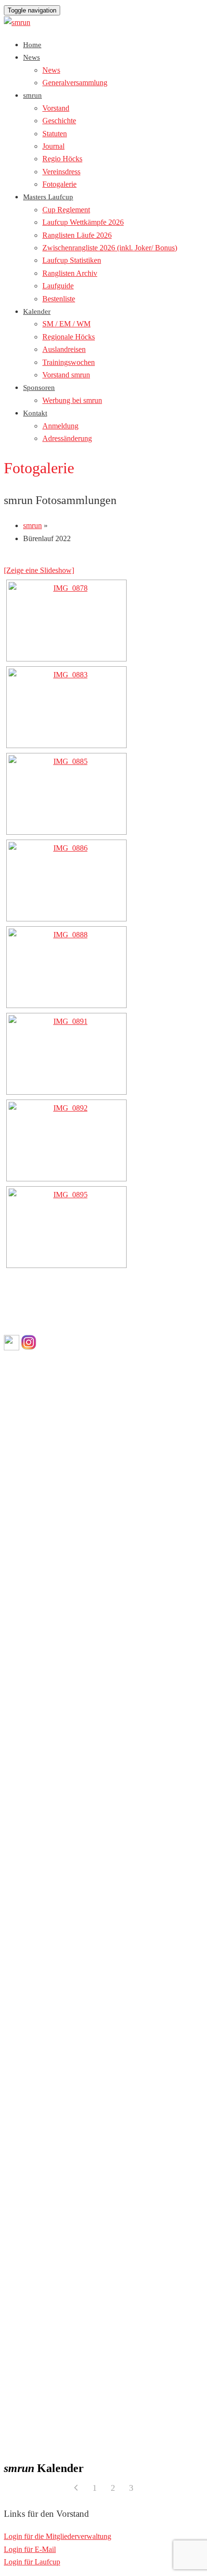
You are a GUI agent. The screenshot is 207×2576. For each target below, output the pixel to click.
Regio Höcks (62, 159)
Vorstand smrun (66, 375)
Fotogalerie (59, 184)
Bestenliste (59, 299)
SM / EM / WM (66, 324)
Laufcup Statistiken (72, 260)
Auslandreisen (64, 349)
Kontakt (35, 413)
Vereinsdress (61, 172)
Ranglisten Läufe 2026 (77, 235)
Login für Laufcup (32, 2562)
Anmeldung (60, 426)
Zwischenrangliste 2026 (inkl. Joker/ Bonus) (110, 248)
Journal (53, 146)
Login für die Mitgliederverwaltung (58, 2536)
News (32, 57)
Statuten (55, 134)
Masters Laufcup (48, 197)
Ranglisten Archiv (70, 273)
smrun (32, 95)
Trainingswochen (69, 362)
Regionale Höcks (69, 337)
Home (32, 45)
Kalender (37, 311)
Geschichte (59, 121)
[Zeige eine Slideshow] (39, 570)
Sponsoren (39, 388)
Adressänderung (67, 438)
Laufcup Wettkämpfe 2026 (83, 222)
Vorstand (56, 108)
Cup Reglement (66, 210)
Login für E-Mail (30, 2549)
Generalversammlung (75, 83)
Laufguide (58, 286)
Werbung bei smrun (72, 400)
